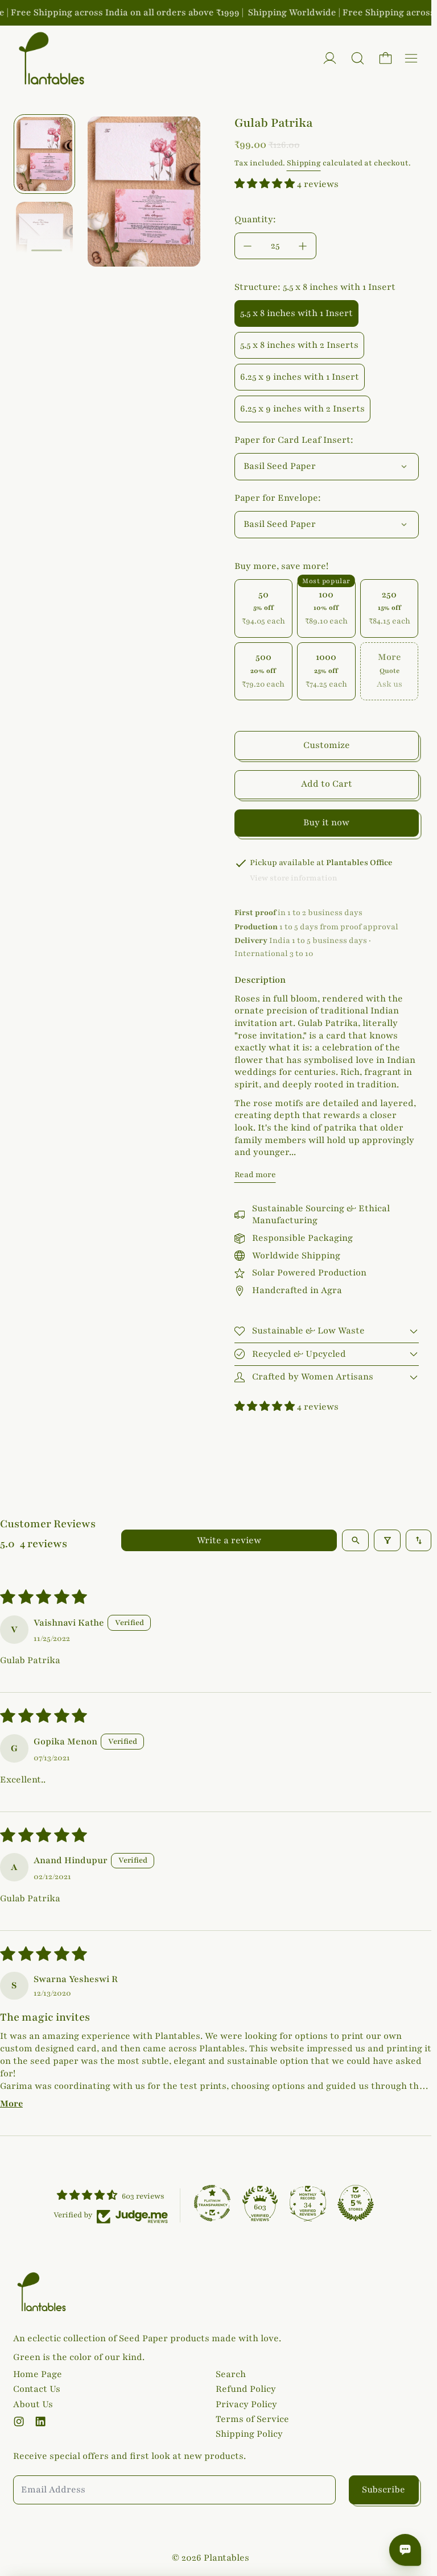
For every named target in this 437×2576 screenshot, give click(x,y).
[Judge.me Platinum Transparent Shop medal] (212, 2203)
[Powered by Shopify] (330, 58)
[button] (358, 58)
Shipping (304, 163)
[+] (303, 246)
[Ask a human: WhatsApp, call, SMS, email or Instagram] (405, 2550)
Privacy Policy (246, 2404)
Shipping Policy (249, 2434)
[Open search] (355, 1540)
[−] (248, 246)
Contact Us (37, 2389)
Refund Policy (246, 2389)
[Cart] (386, 58)
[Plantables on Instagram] (19, 2421)
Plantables (226, 2558)
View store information (294, 878)
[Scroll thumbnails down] (47, 251)
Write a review (229, 1540)
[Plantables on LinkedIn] (40, 2421)
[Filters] (387, 1540)
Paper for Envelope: (278, 498)
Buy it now (326, 822)
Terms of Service (252, 2419)
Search (231, 2374)
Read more (255, 1175)
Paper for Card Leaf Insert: (294, 440)
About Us (33, 2404)
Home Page (38, 2374)
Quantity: (255, 219)
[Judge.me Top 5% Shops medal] (356, 2203)
